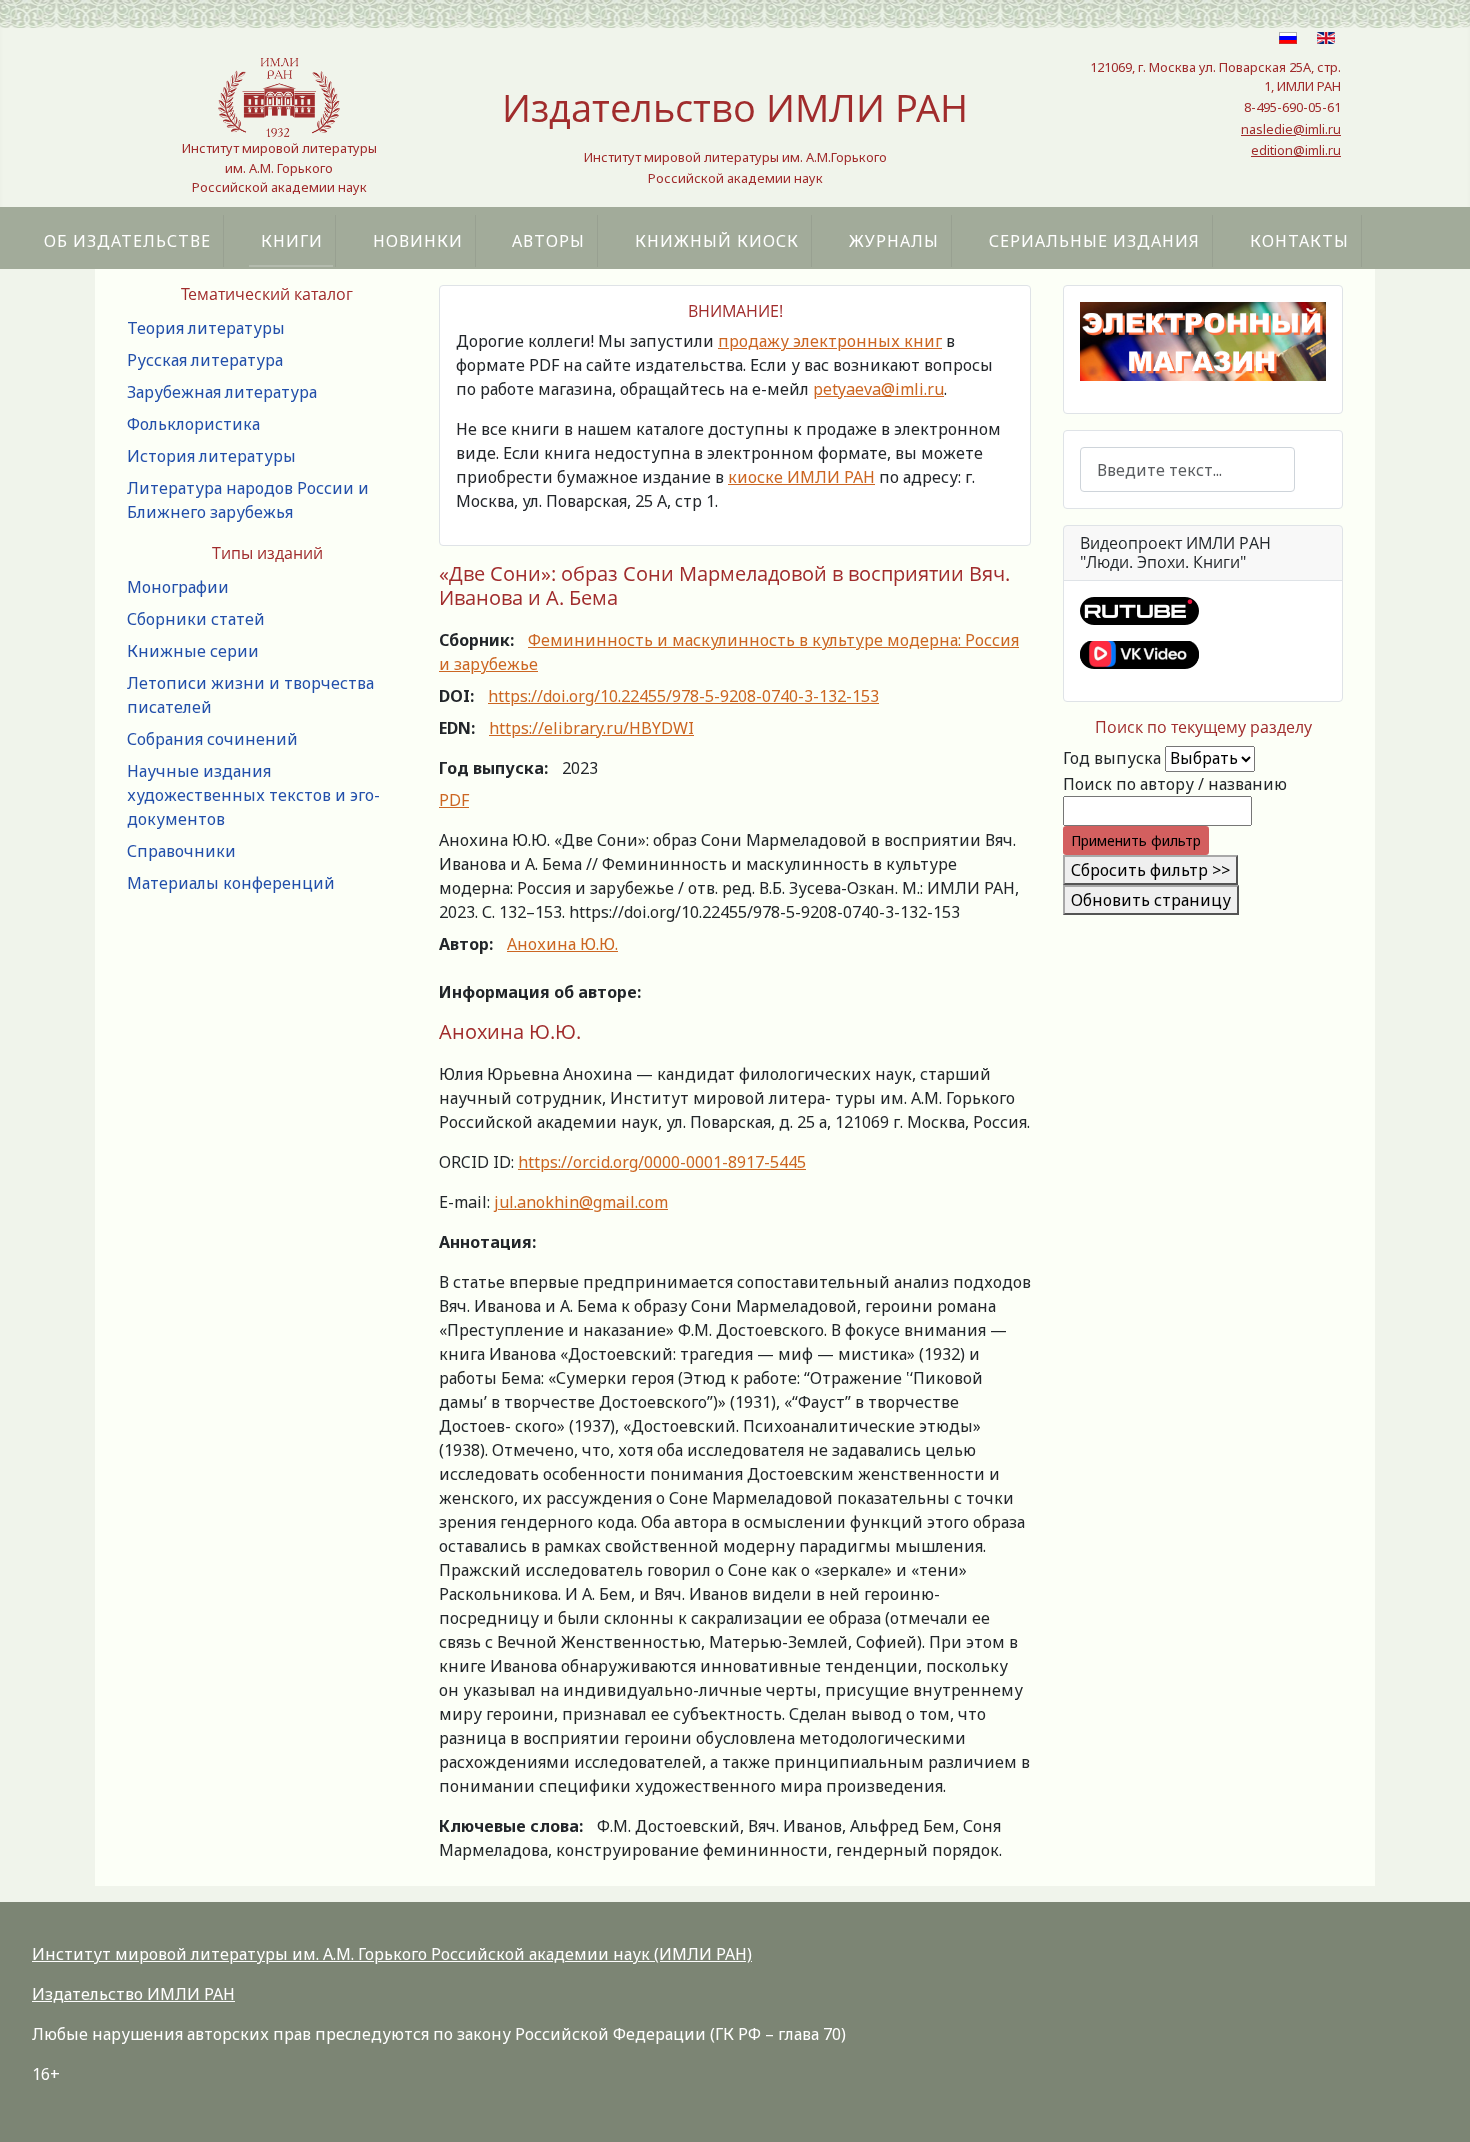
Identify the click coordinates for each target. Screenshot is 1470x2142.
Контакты (1299, 241)
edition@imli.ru (1296, 150)
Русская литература (205, 360)
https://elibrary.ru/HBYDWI (591, 728)
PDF (454, 800)
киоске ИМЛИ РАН (801, 477)
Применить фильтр (1136, 840)
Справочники (181, 851)
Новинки (418, 241)
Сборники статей (196, 619)
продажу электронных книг (830, 341)
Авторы (548, 241)
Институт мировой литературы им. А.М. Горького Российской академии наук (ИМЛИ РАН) (392, 1954)
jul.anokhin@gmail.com (581, 1202)
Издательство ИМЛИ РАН (133, 1994)
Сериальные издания (1094, 241)
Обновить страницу (1151, 900)
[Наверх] (1435, 2105)
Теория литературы (206, 328)
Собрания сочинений (212, 739)
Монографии (178, 587)
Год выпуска (1112, 758)
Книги (292, 241)
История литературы (211, 456)
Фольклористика (193, 424)
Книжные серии (193, 651)
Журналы (894, 241)
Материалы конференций (231, 883)
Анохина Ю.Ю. (562, 944)
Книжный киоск (717, 241)
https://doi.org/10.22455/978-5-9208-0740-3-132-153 (683, 696)
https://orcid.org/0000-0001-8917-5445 (662, 1162)
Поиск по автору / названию (1175, 784)
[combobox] (1187, 469)
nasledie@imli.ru (1291, 129)
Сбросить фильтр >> (1150, 870)
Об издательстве (127, 241)
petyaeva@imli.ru (878, 389)
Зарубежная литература (222, 392)
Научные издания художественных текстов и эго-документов (253, 795)
